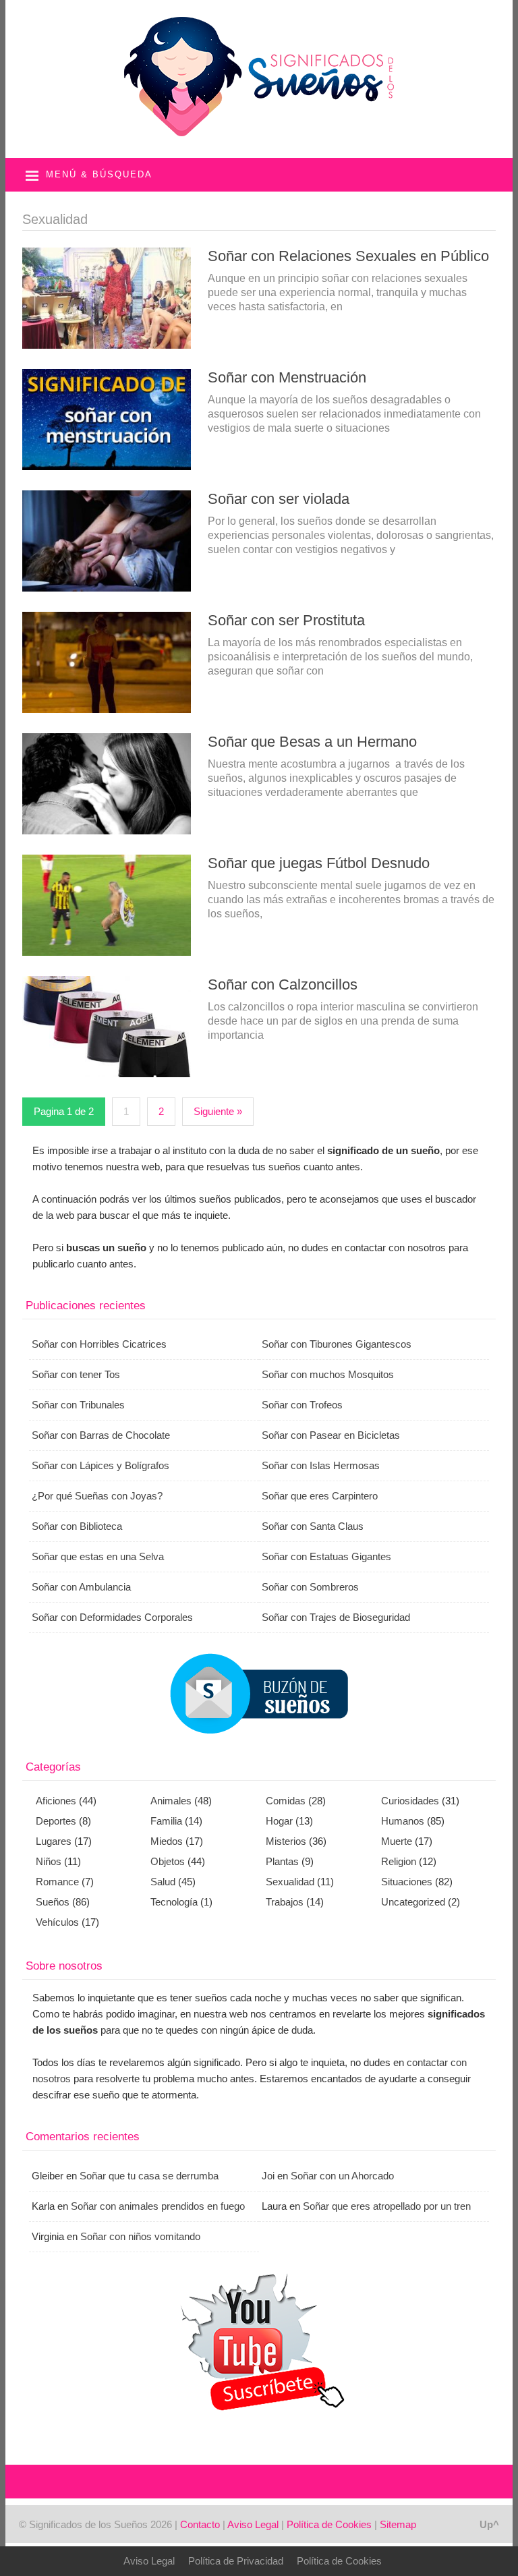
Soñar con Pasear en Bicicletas (331, 1435)
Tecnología (174, 1902)
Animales (171, 1801)
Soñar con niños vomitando (140, 2236)
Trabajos (285, 1902)
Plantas (282, 1861)
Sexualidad (290, 1882)
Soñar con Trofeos (302, 1405)
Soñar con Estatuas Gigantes (326, 1556)
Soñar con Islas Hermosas (321, 1465)
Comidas (286, 1801)
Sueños (53, 1902)
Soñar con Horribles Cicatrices (99, 1344)
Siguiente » (218, 1111)
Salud (163, 1882)
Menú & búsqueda (99, 174)
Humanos (403, 1821)
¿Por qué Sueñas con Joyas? (97, 1496)
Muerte (397, 1841)
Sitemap (398, 2524)
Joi (268, 2176)
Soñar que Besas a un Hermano (312, 742)
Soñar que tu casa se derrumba (149, 2176)
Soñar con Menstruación (287, 377)
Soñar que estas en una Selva (98, 1556)
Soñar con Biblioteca (77, 1526)
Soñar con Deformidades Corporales (112, 1617)
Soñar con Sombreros (310, 1587)
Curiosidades (410, 1801)
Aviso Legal (253, 2524)
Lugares (54, 1841)
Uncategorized (413, 1902)
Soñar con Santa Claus (313, 1526)
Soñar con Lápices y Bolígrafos (100, 1465)
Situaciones (407, 1882)
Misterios (286, 1841)
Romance (57, 1882)
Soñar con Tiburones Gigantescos (337, 1344)
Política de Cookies (329, 2524)
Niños (49, 1861)
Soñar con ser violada (279, 499)
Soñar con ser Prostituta (286, 620)
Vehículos (57, 1922)
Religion (399, 1861)
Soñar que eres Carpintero (320, 1496)
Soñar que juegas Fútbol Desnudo (319, 863)
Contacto (200, 2524)
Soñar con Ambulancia (81, 1587)
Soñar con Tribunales (78, 1405)
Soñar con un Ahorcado (342, 2176)
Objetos (168, 1861)
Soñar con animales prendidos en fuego (158, 2206)
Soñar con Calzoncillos (283, 984)
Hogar (279, 1821)
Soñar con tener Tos (76, 1374)
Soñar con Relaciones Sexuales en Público (348, 256)
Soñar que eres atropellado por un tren (387, 2206)
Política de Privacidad (236, 2561)
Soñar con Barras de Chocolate (101, 1435)
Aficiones (56, 1801)
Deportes (56, 1821)
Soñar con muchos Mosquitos (328, 1374)
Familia (166, 1821)
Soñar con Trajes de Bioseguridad (336, 1617)
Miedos (167, 1841)
